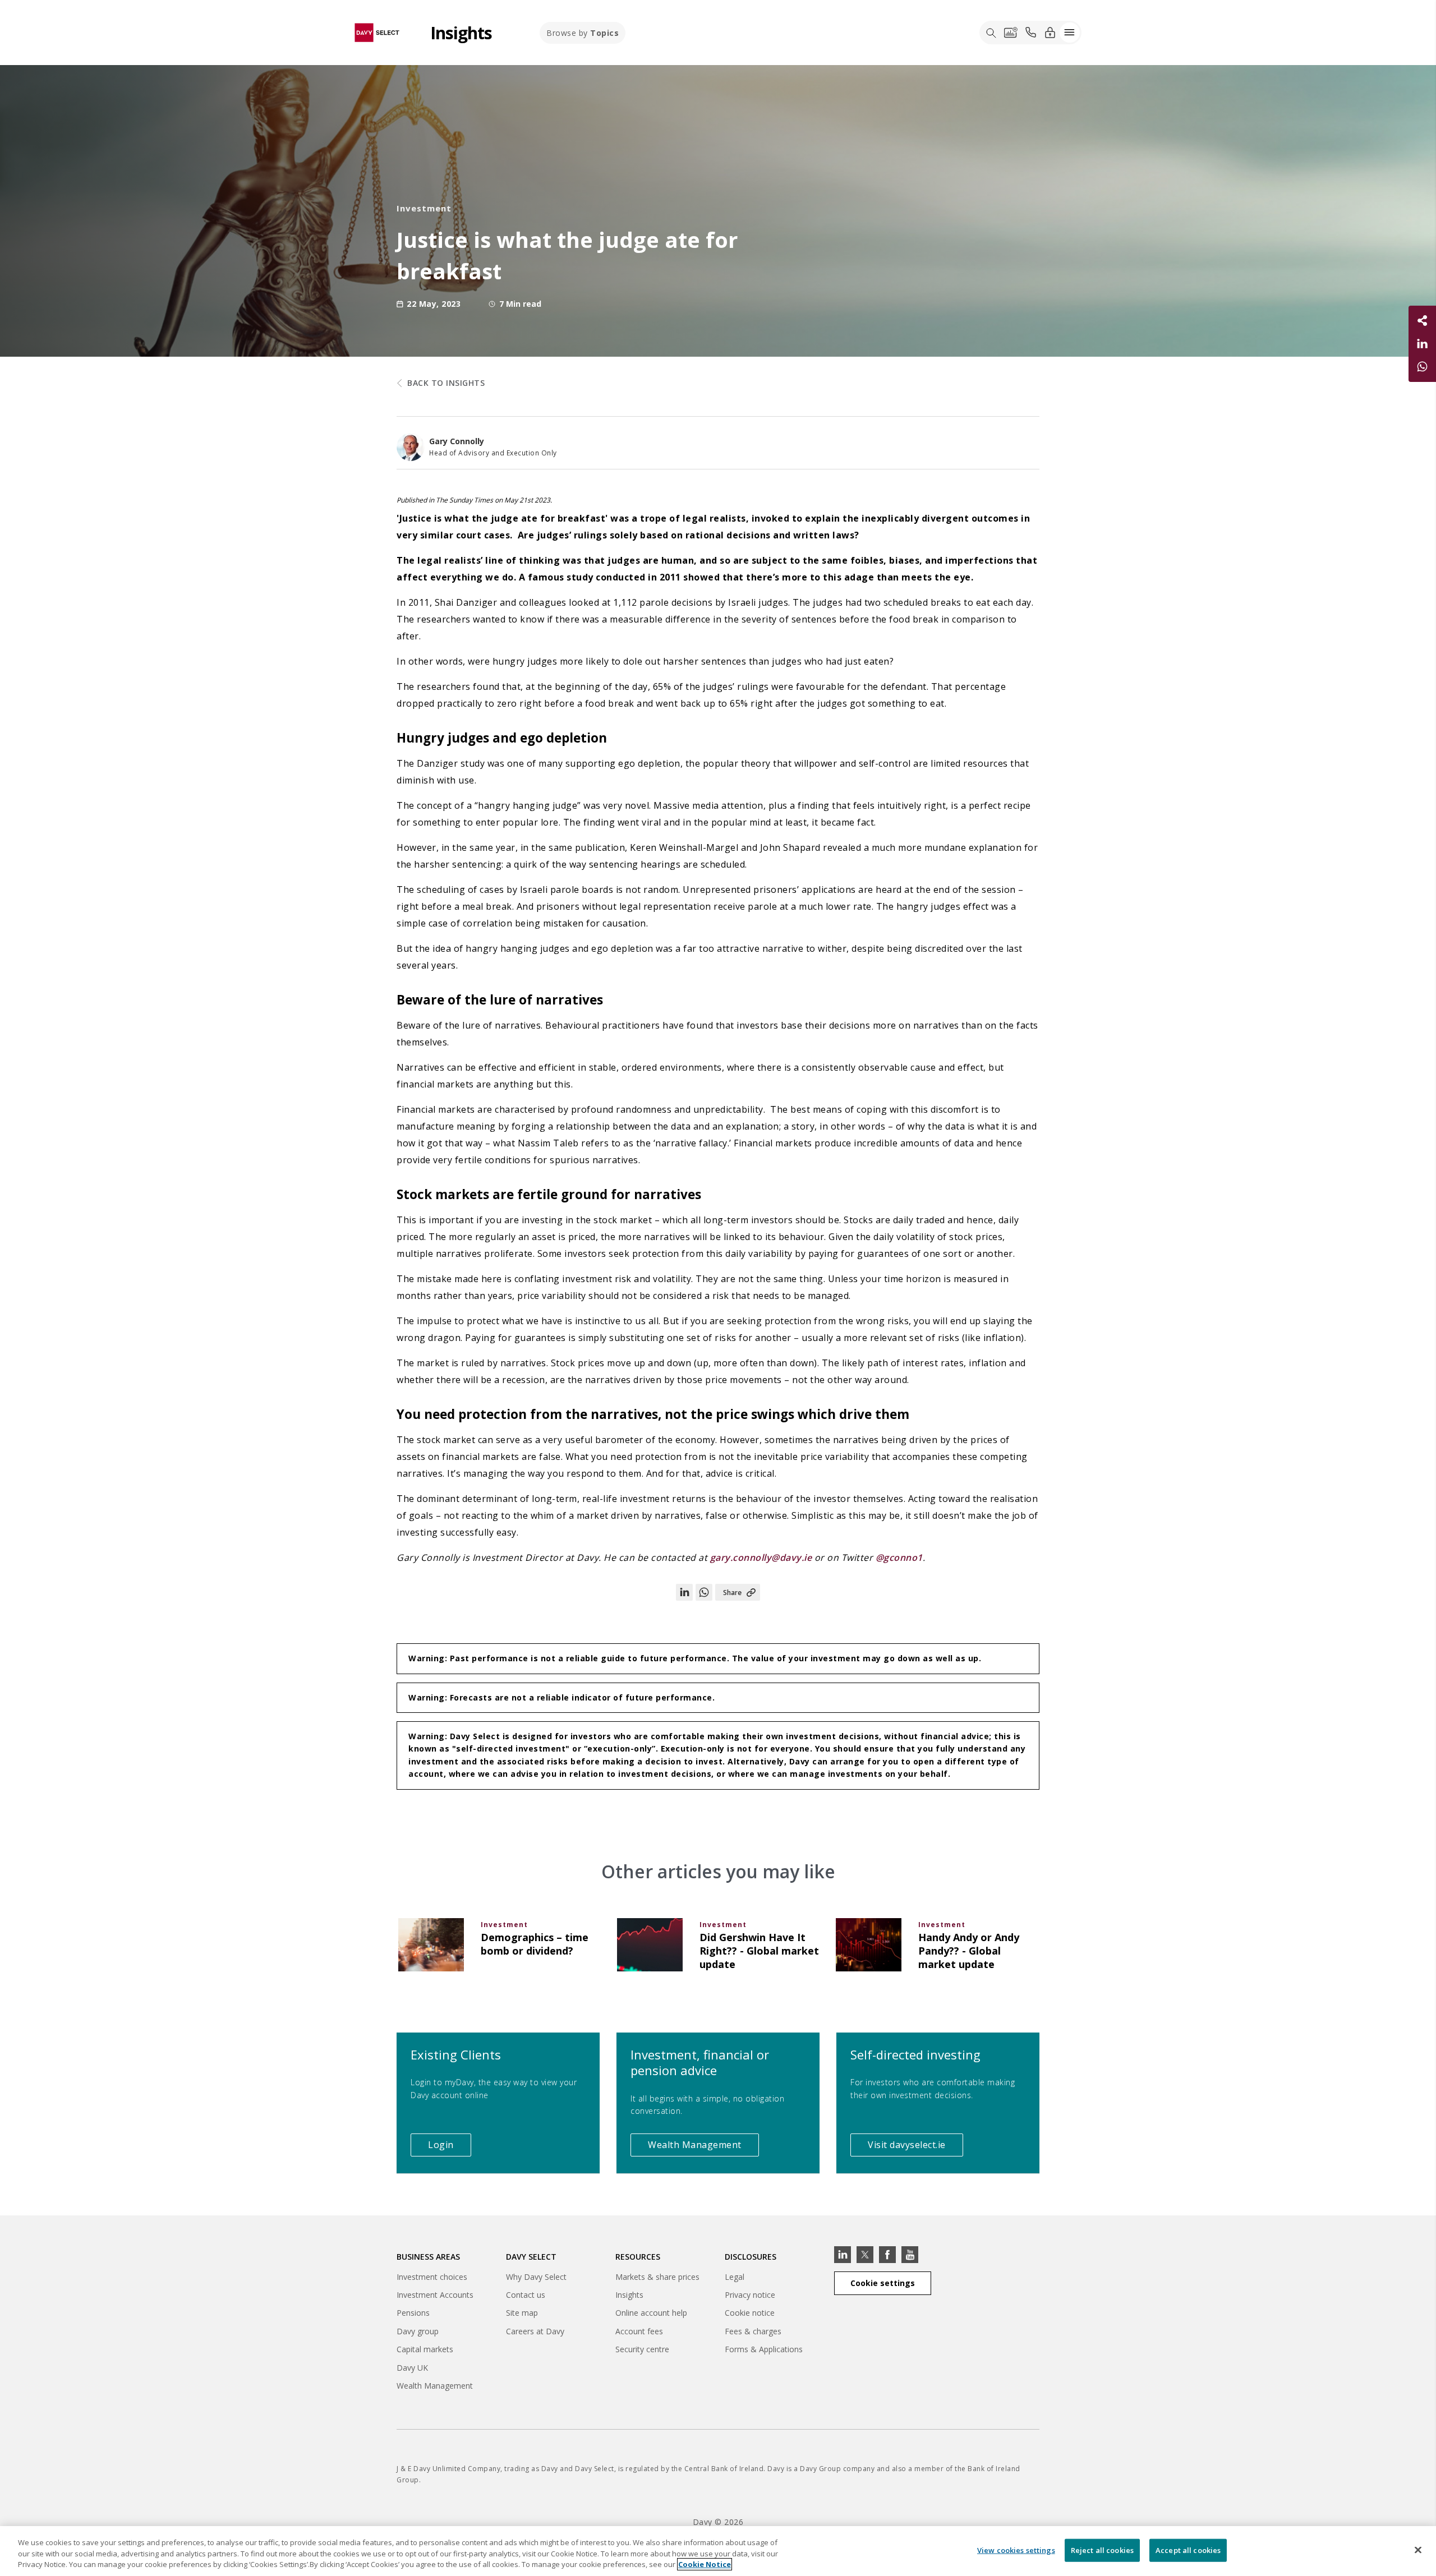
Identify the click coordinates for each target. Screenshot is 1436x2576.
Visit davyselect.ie (915, 2147)
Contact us (526, 2295)
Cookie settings (883, 2283)
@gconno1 (899, 1557)
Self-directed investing (915, 2054)
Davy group (418, 2333)
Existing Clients (456, 2054)
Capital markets (425, 2351)
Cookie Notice (705, 2564)
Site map (522, 2313)
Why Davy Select (536, 2277)
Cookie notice (750, 2313)
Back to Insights (446, 383)
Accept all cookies (1188, 2550)
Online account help (651, 2313)
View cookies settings (1016, 2550)
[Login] (1050, 32)
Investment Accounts (435, 2295)
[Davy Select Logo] (377, 32)
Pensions (413, 2313)
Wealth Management (703, 2147)
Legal (735, 2277)
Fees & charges (753, 2331)
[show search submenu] (991, 33)
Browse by (583, 33)
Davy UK (412, 2369)
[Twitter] (865, 2255)
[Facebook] (887, 2255)
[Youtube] (910, 2255)
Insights (629, 2295)
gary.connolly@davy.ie (762, 1557)
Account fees (639, 2331)
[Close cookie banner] (1418, 2550)
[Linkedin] (843, 2255)
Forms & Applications (764, 2349)
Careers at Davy (535, 2331)
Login (450, 2147)
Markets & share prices (657, 2277)
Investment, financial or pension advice (700, 2063)
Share (732, 1593)
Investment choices (432, 2277)
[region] (718, 2551)
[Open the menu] (1070, 33)
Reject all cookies (1102, 2550)
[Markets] (1011, 33)
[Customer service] (1030, 33)
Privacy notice (750, 2295)
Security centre (642, 2349)
